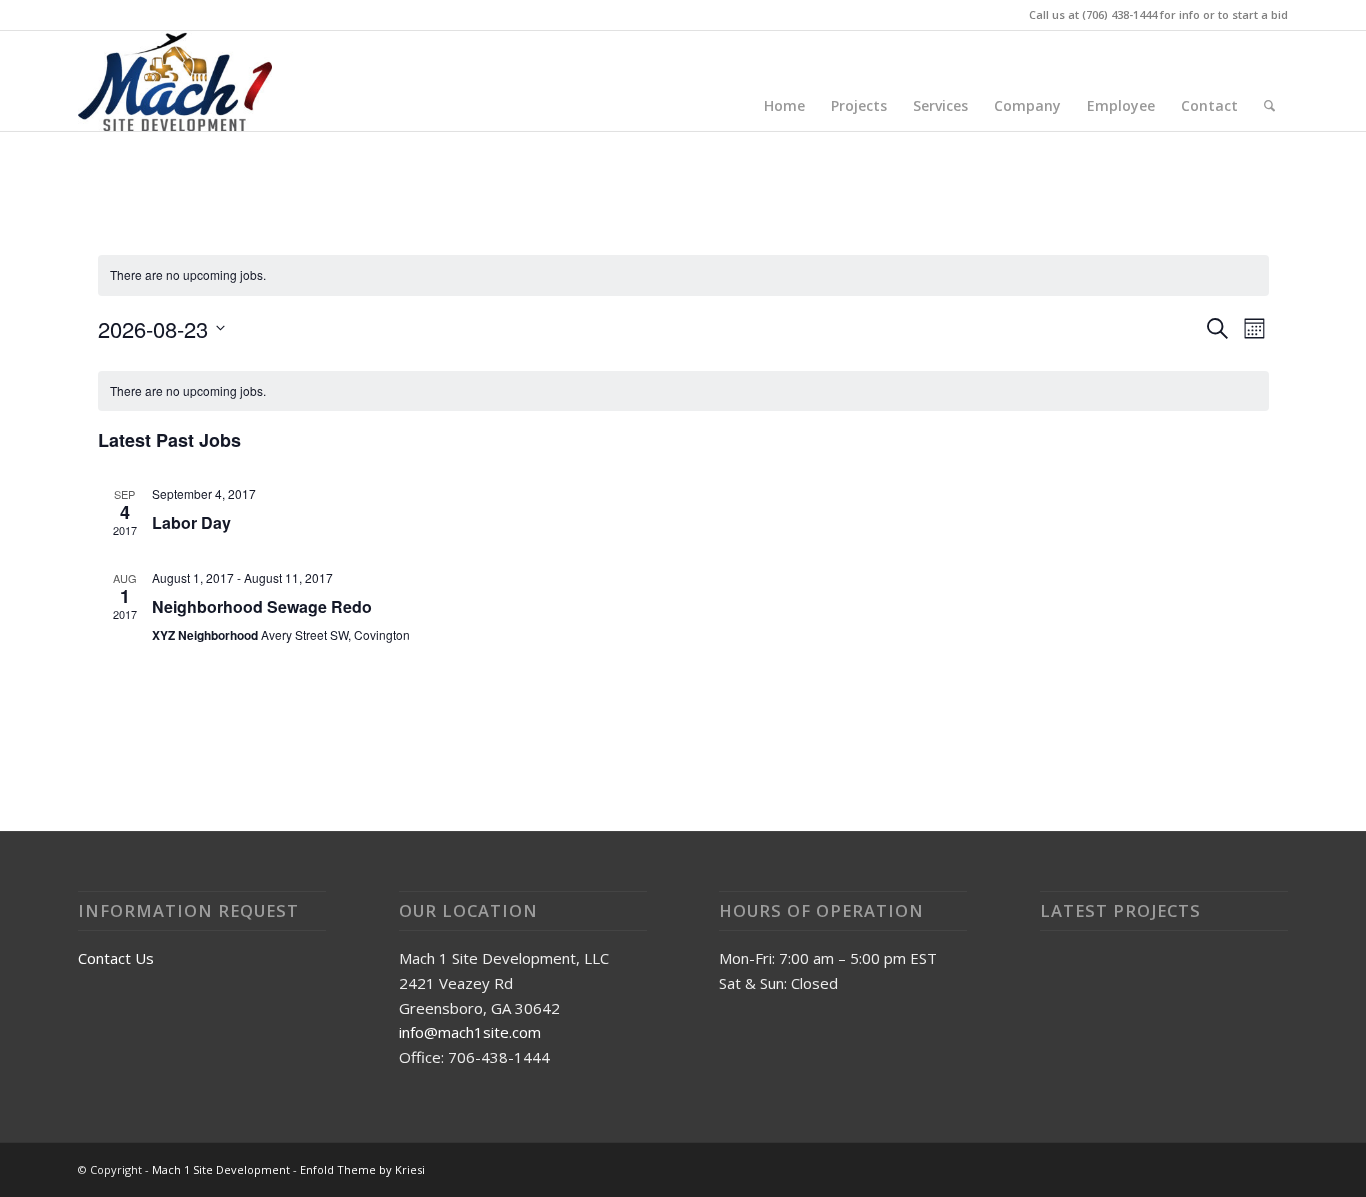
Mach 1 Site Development (221, 1169)
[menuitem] (784, 106)
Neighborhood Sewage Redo (262, 606)
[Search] (1269, 106)
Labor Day (191, 522)
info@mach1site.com (470, 1032)
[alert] (683, 275)
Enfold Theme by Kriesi (362, 1169)
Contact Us (116, 958)
